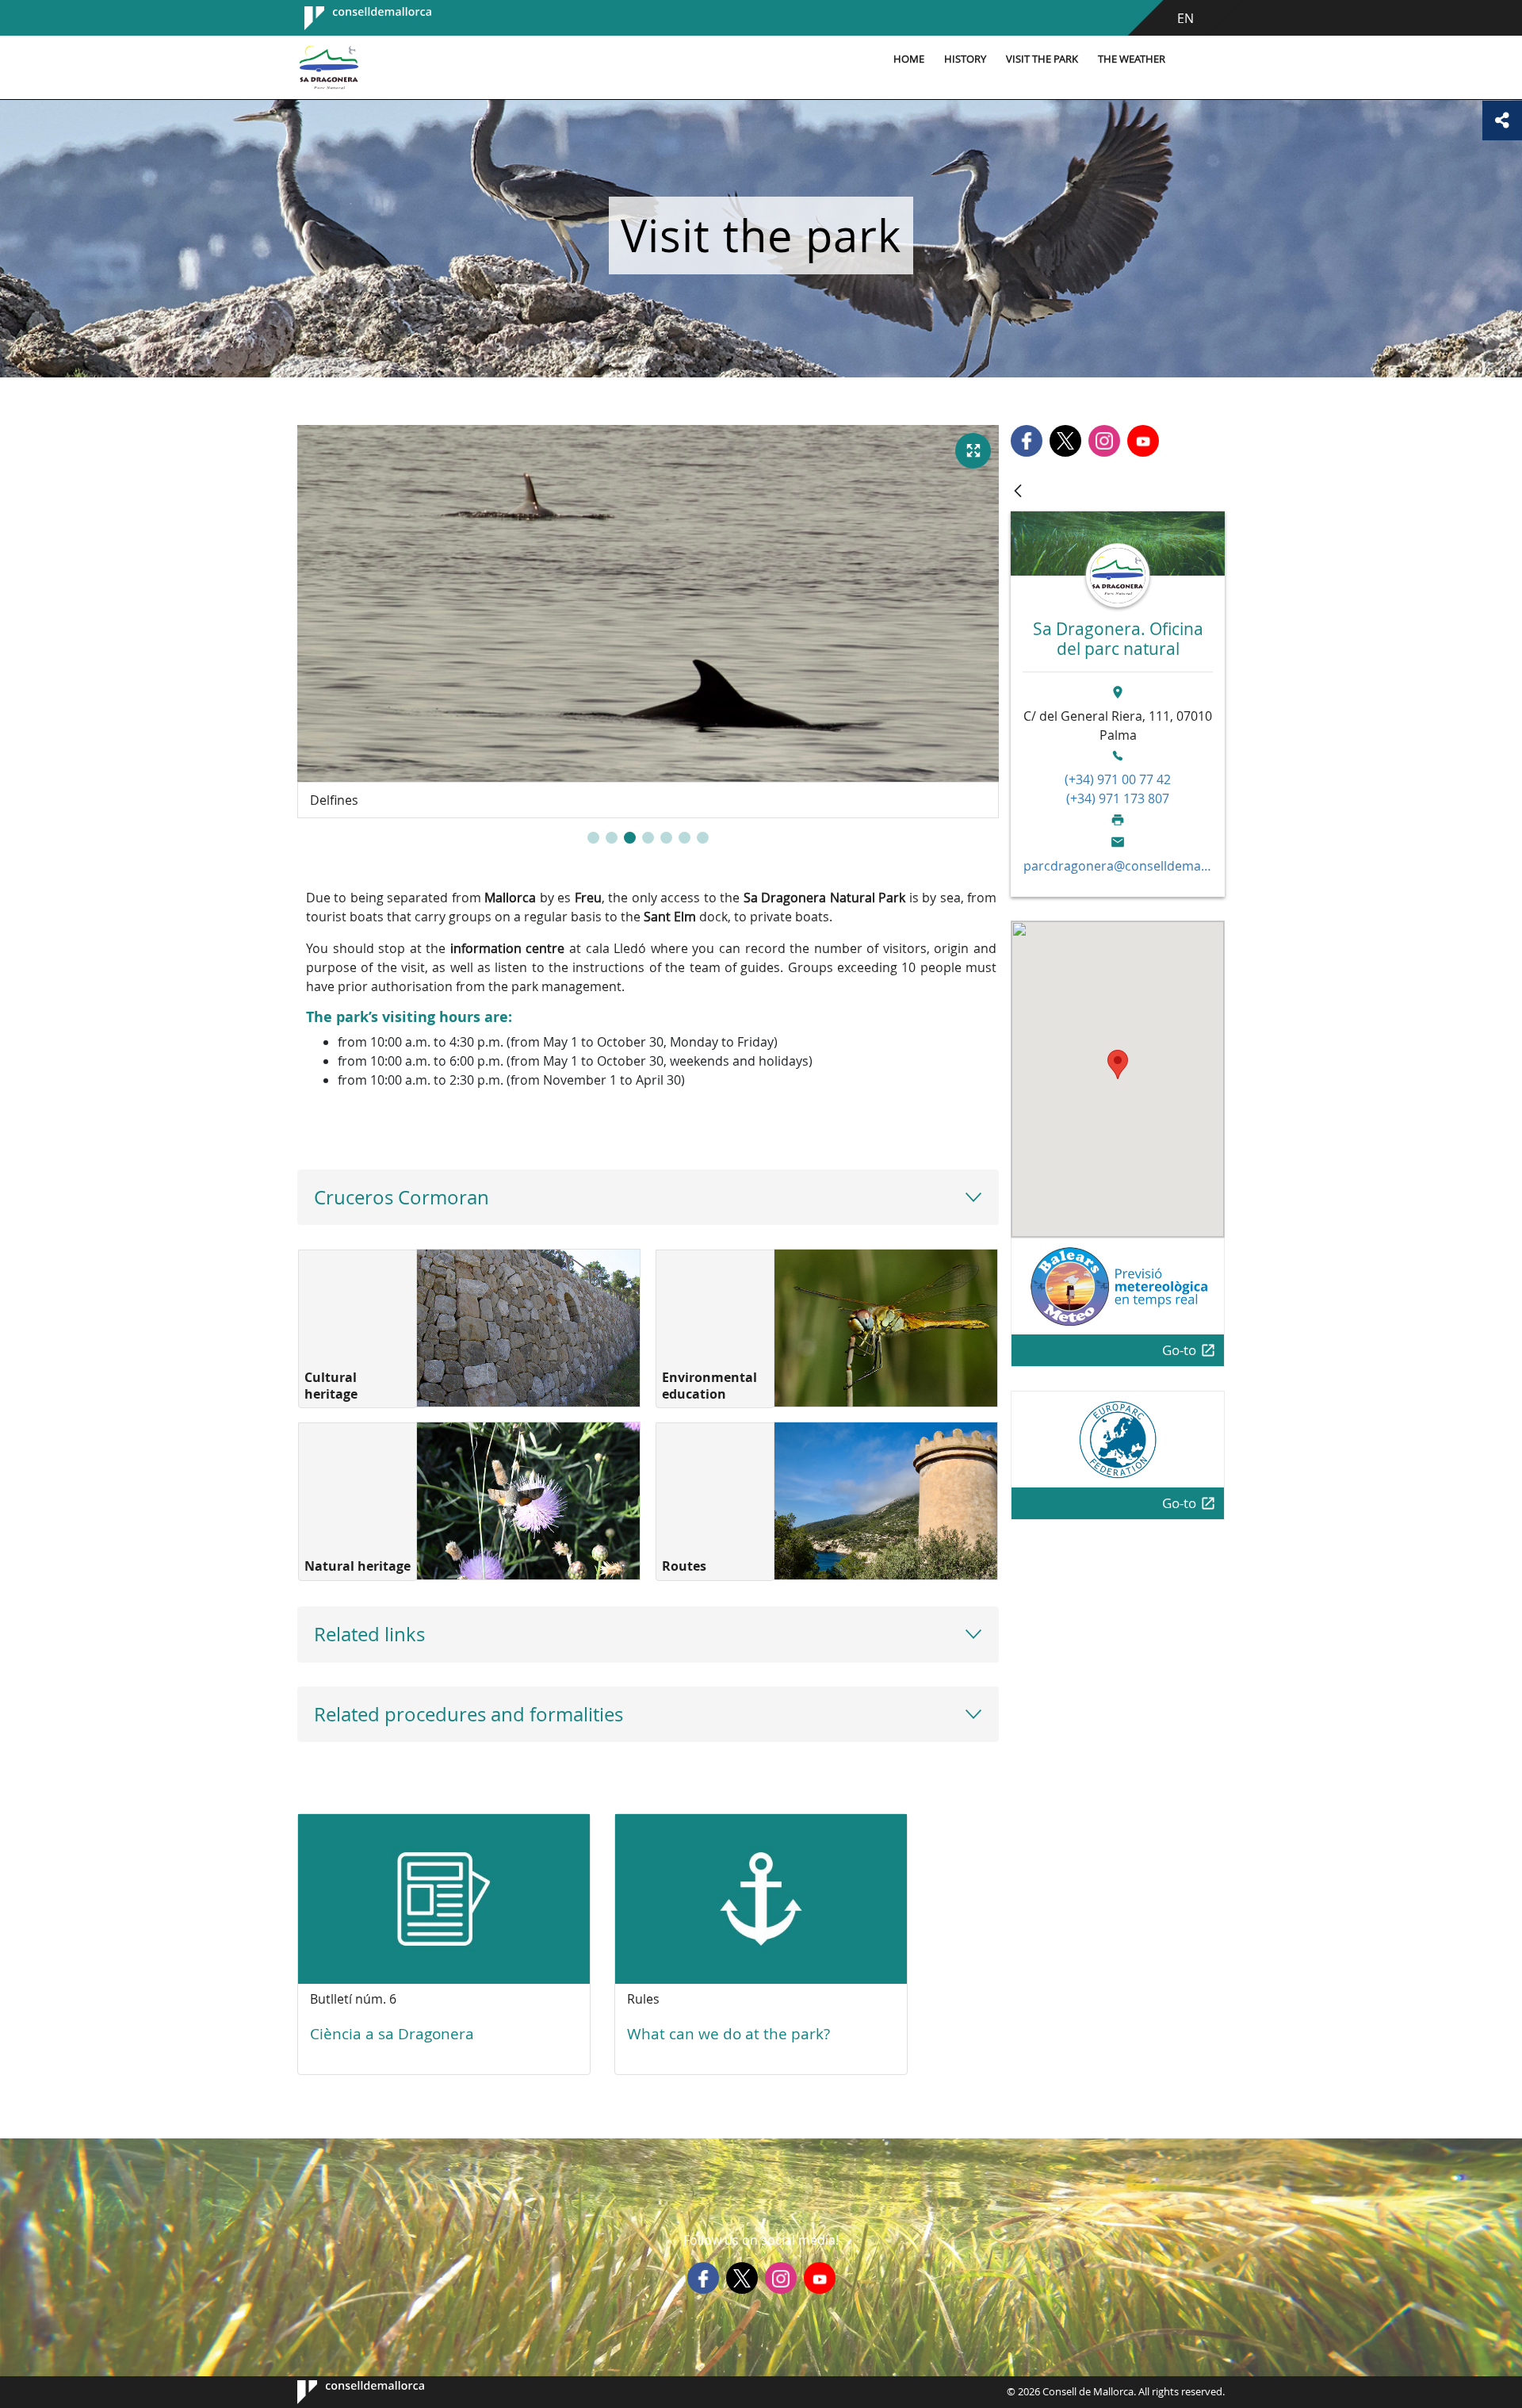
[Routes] (886, 1501)
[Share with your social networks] (1502, 121)
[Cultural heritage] (528, 1328)
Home (909, 59)
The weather (1132, 59)
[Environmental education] (886, 1328)
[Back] (1018, 492)
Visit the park (1042, 59)
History (965, 59)
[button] (593, 838)
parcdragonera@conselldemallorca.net (1118, 866)
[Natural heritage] (528, 1501)
